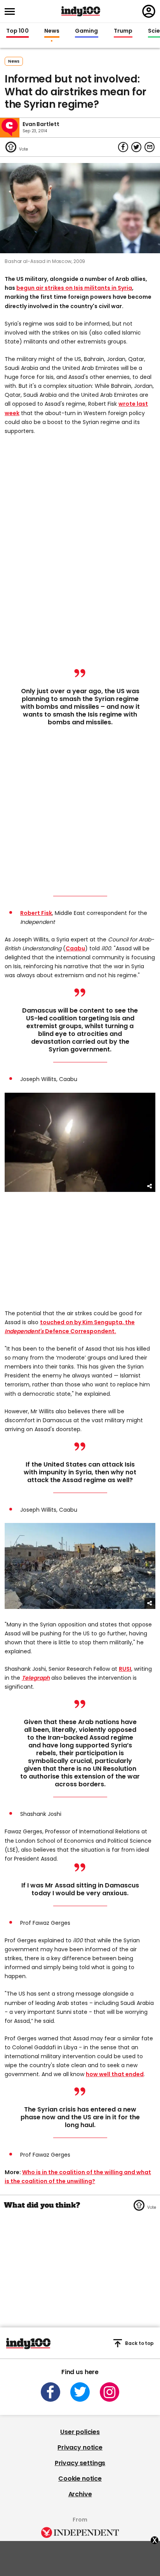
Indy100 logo (81, 11)
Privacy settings (80, 2463)
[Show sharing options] (150, 1186)
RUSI (125, 1669)
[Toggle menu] (12, 11)
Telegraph (36, 1678)
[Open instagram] (110, 2392)
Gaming (87, 31)
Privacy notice (80, 2447)
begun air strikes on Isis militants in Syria (74, 288)
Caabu (75, 948)
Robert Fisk (36, 913)
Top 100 (17, 31)
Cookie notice (80, 2479)
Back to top (139, 2343)
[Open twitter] (80, 2392)
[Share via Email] (150, 147)
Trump (123, 31)
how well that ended (115, 2074)
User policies (80, 2432)
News (52, 31)
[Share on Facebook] (123, 147)
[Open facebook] (50, 2392)
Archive (80, 2494)
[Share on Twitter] (136, 147)
